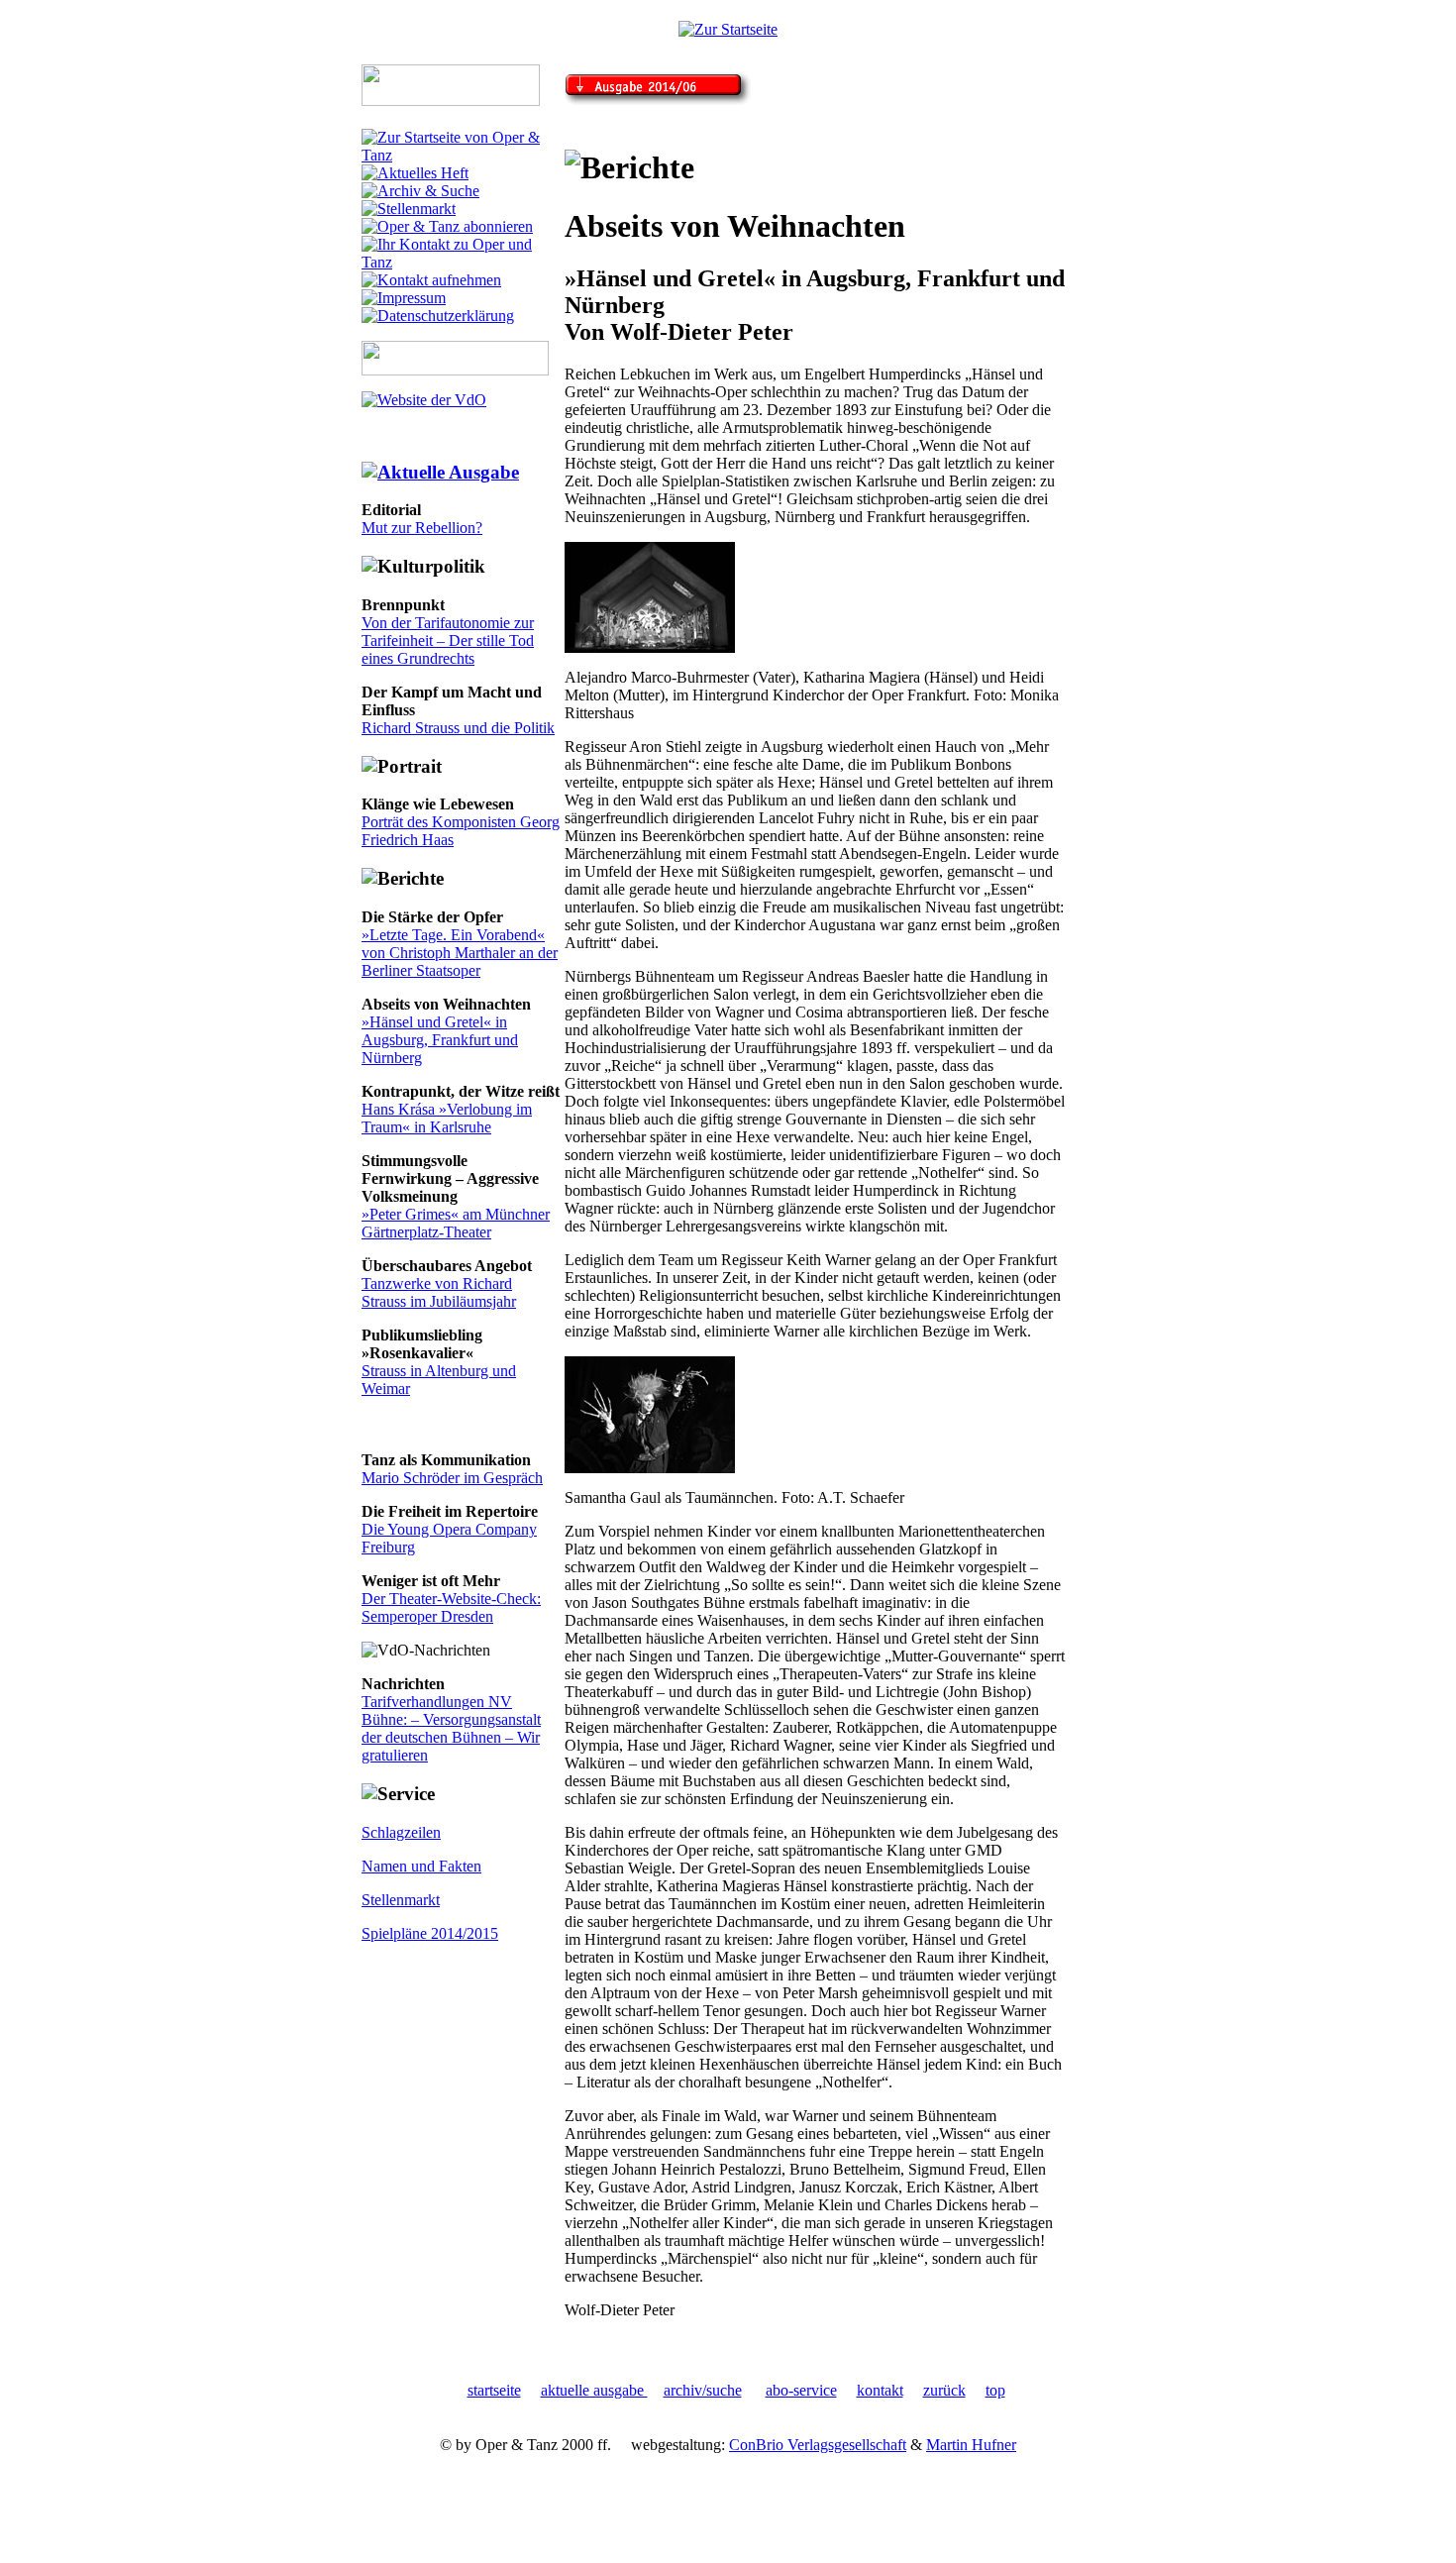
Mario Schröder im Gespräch (452, 1478)
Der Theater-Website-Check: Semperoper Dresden (451, 1607)
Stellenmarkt (401, 1900)
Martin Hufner (971, 2445)
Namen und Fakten (421, 1866)
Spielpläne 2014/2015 (430, 1933)
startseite (494, 2390)
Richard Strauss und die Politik (458, 728)
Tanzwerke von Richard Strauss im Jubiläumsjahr (439, 1292)
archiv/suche (703, 2390)
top (995, 2390)
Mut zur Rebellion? (422, 528)
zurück (944, 2390)
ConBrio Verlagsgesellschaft (818, 2445)
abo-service (801, 2390)
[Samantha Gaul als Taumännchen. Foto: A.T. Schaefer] (650, 1468)
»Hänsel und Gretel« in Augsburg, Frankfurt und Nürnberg (440, 1040)
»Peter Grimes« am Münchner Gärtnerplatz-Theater (456, 1223)
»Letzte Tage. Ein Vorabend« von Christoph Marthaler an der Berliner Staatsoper (460, 953)
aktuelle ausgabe (594, 2390)
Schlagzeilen (401, 1832)
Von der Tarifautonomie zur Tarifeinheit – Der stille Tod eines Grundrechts (448, 641)
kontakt (880, 2390)
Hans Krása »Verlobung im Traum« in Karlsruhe (447, 1118)
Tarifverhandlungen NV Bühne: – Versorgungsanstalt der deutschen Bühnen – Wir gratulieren (451, 1728)
